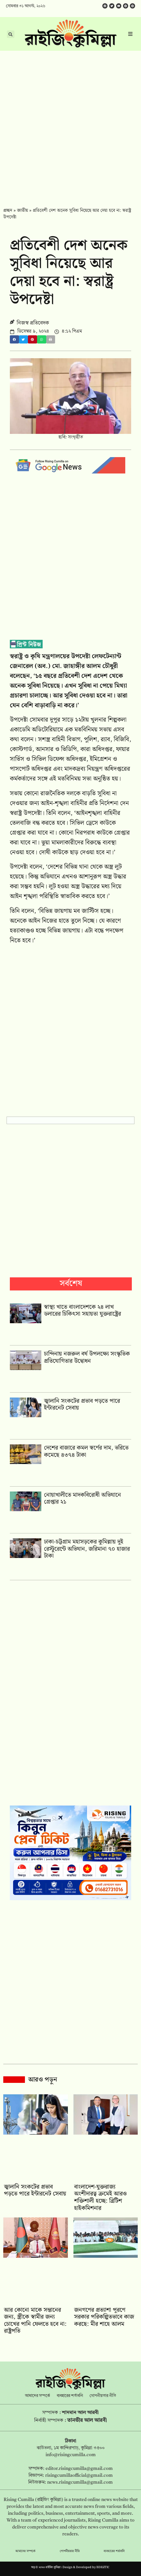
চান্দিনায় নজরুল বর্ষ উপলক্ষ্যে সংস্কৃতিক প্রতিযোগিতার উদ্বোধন (87, 1357)
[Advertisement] (70, 124)
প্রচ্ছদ (8, 211)
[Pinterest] (132, 6)
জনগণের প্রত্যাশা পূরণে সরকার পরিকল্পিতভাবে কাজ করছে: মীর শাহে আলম (104, 2317)
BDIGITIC (103, 2567)
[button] (14, 339)
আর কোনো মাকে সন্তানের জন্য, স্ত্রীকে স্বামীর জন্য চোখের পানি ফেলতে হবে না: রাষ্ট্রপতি (35, 2321)
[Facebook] (105, 6)
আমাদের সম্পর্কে (38, 2396)
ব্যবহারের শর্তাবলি (70, 2396)
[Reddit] (126, 6)
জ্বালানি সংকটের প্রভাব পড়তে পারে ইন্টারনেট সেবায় (82, 1405)
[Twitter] (112, 6)
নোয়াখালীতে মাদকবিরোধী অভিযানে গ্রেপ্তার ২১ (82, 1499)
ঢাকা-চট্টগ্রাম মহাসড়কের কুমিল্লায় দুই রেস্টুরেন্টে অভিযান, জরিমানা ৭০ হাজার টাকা (87, 1549)
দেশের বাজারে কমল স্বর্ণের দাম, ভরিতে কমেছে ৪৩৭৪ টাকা (86, 1451)
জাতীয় (22, 211)
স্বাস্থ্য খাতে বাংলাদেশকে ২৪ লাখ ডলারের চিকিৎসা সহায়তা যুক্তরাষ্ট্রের (82, 1311)
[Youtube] (119, 6)
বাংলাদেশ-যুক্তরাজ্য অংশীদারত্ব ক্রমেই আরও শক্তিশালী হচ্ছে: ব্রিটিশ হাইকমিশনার (100, 2197)
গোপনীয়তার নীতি (103, 2396)
